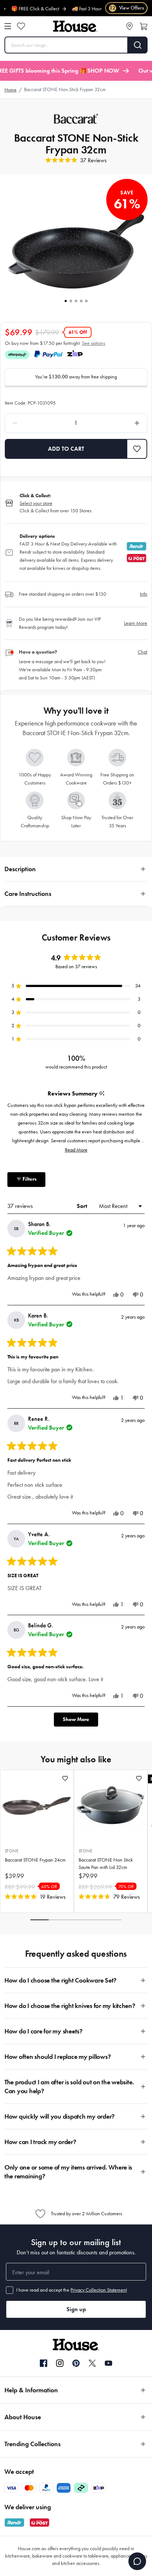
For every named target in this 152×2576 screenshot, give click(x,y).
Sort (83, 1206)
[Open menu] (8, 26)
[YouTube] (108, 2363)
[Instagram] (60, 2364)
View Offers (127, 8)
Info (144, 594)
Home (11, 90)
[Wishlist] (21, 26)
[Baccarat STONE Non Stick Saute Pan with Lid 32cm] (111, 1805)
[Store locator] (129, 26)
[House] (75, 26)
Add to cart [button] (66, 449)
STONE (12, 1851)
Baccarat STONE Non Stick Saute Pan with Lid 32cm (106, 1864)
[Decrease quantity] (34, 423)
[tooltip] (102, 1094)
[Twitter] (92, 2363)
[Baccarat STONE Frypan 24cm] (37, 1805)
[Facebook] (44, 2364)
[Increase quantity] (118, 423)
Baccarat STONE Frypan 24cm (35, 1860)
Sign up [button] (76, 2309)
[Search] (138, 45)
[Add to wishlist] (65, 1778)
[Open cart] (144, 26)
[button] (137, 449)
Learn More (136, 623)
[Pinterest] (76, 2363)
